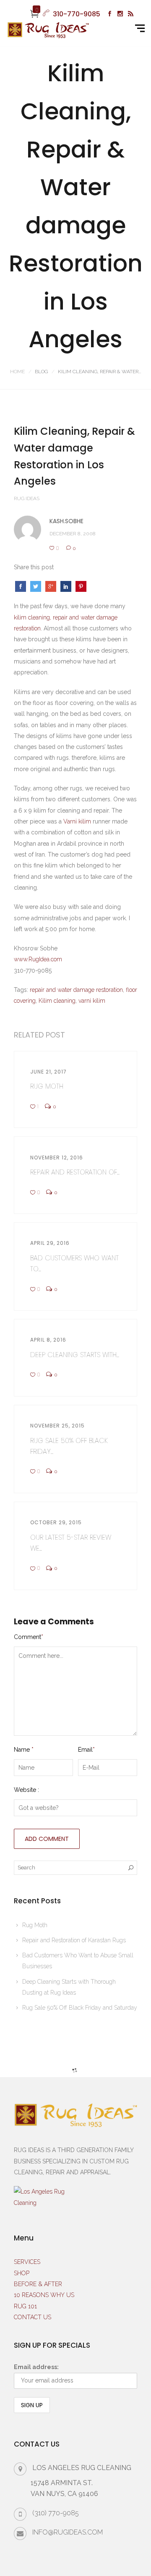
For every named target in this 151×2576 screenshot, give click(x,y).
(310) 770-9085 (56, 2513)
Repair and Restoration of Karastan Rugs (74, 1940)
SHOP (22, 2273)
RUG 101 (25, 2306)
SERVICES (27, 2262)
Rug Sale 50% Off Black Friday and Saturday (80, 2008)
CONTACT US (33, 2317)
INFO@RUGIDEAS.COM (68, 2532)
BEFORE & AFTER (38, 2284)
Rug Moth (35, 1925)
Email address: (36, 2367)
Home (17, 372)
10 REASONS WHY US (44, 2295)
